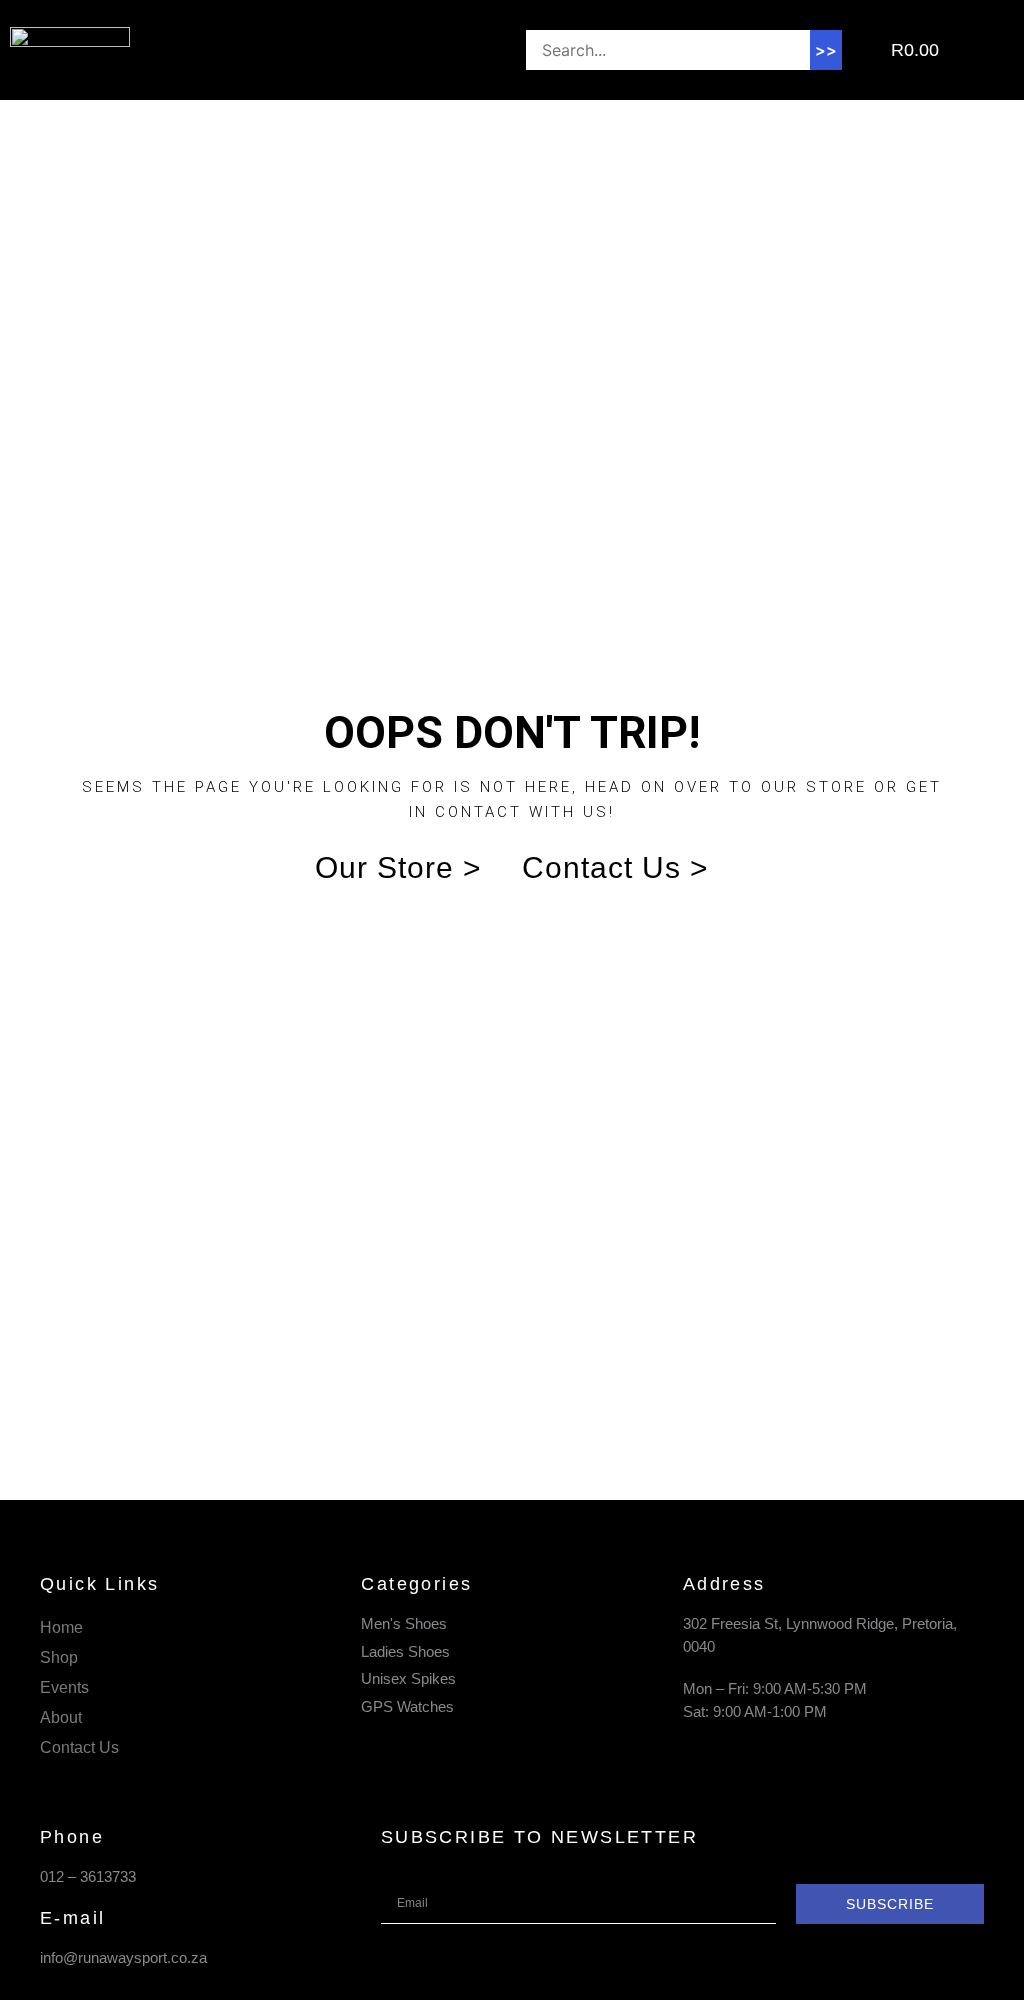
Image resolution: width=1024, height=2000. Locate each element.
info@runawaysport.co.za (123, 1957)
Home (61, 1627)
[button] (314, 50)
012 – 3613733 (88, 1876)
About (61, 1717)
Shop (59, 1657)
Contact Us (79, 1747)
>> (826, 50)
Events (64, 1687)
